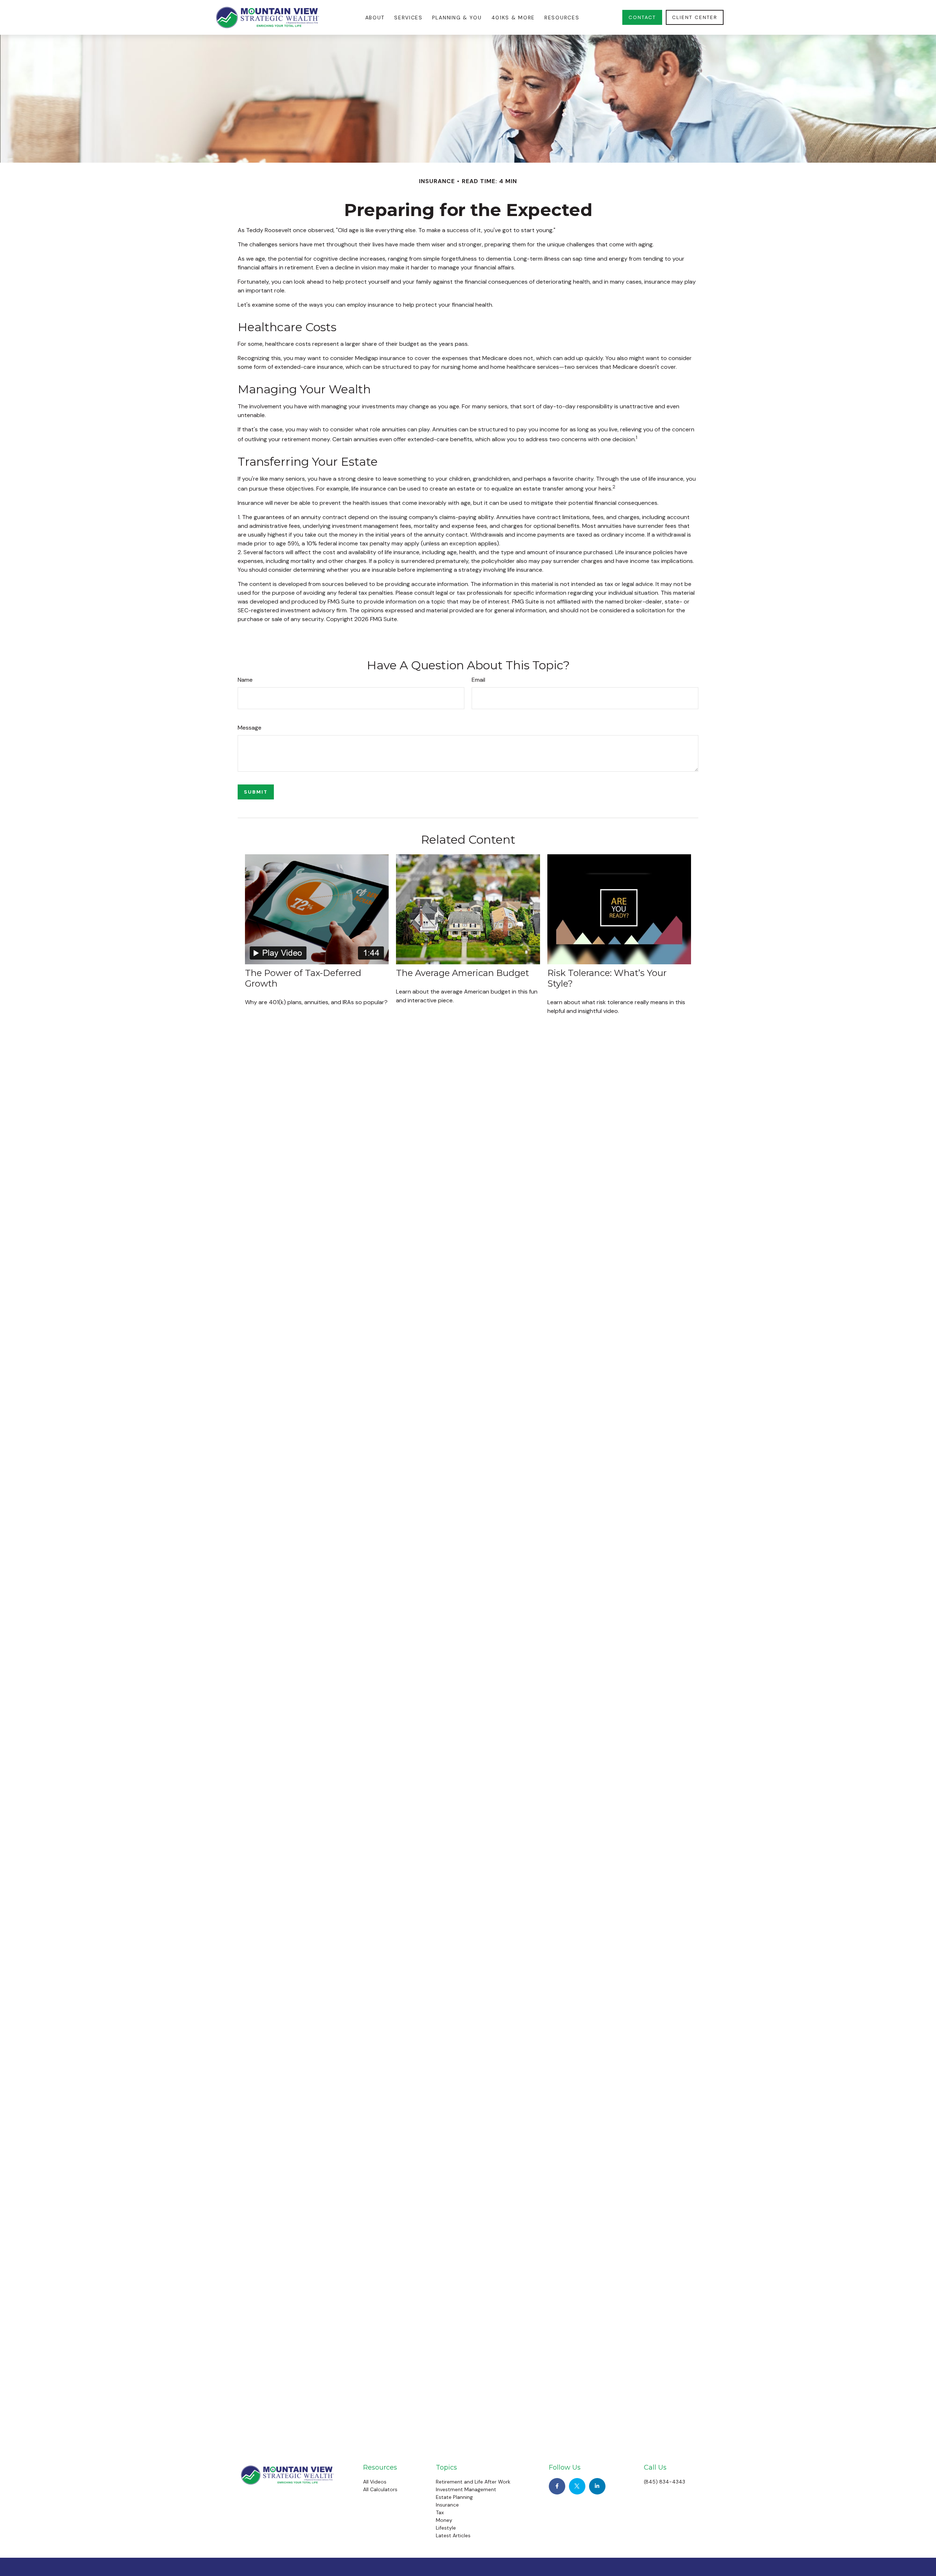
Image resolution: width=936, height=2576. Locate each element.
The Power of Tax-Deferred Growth (303, 978)
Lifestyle (446, 2528)
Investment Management (466, 2489)
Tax (440, 2512)
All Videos (375, 2482)
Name (245, 680)
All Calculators (380, 2489)
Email (478, 680)
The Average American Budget (463, 973)
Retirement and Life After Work (473, 2482)
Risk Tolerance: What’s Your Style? (607, 978)
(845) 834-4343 (665, 2482)
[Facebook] (557, 2486)
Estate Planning (454, 2497)
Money (444, 2520)
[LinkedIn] (597, 2486)
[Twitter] (577, 2486)
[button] (375, 17)
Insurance (447, 2505)
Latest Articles (453, 2535)
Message (250, 728)
